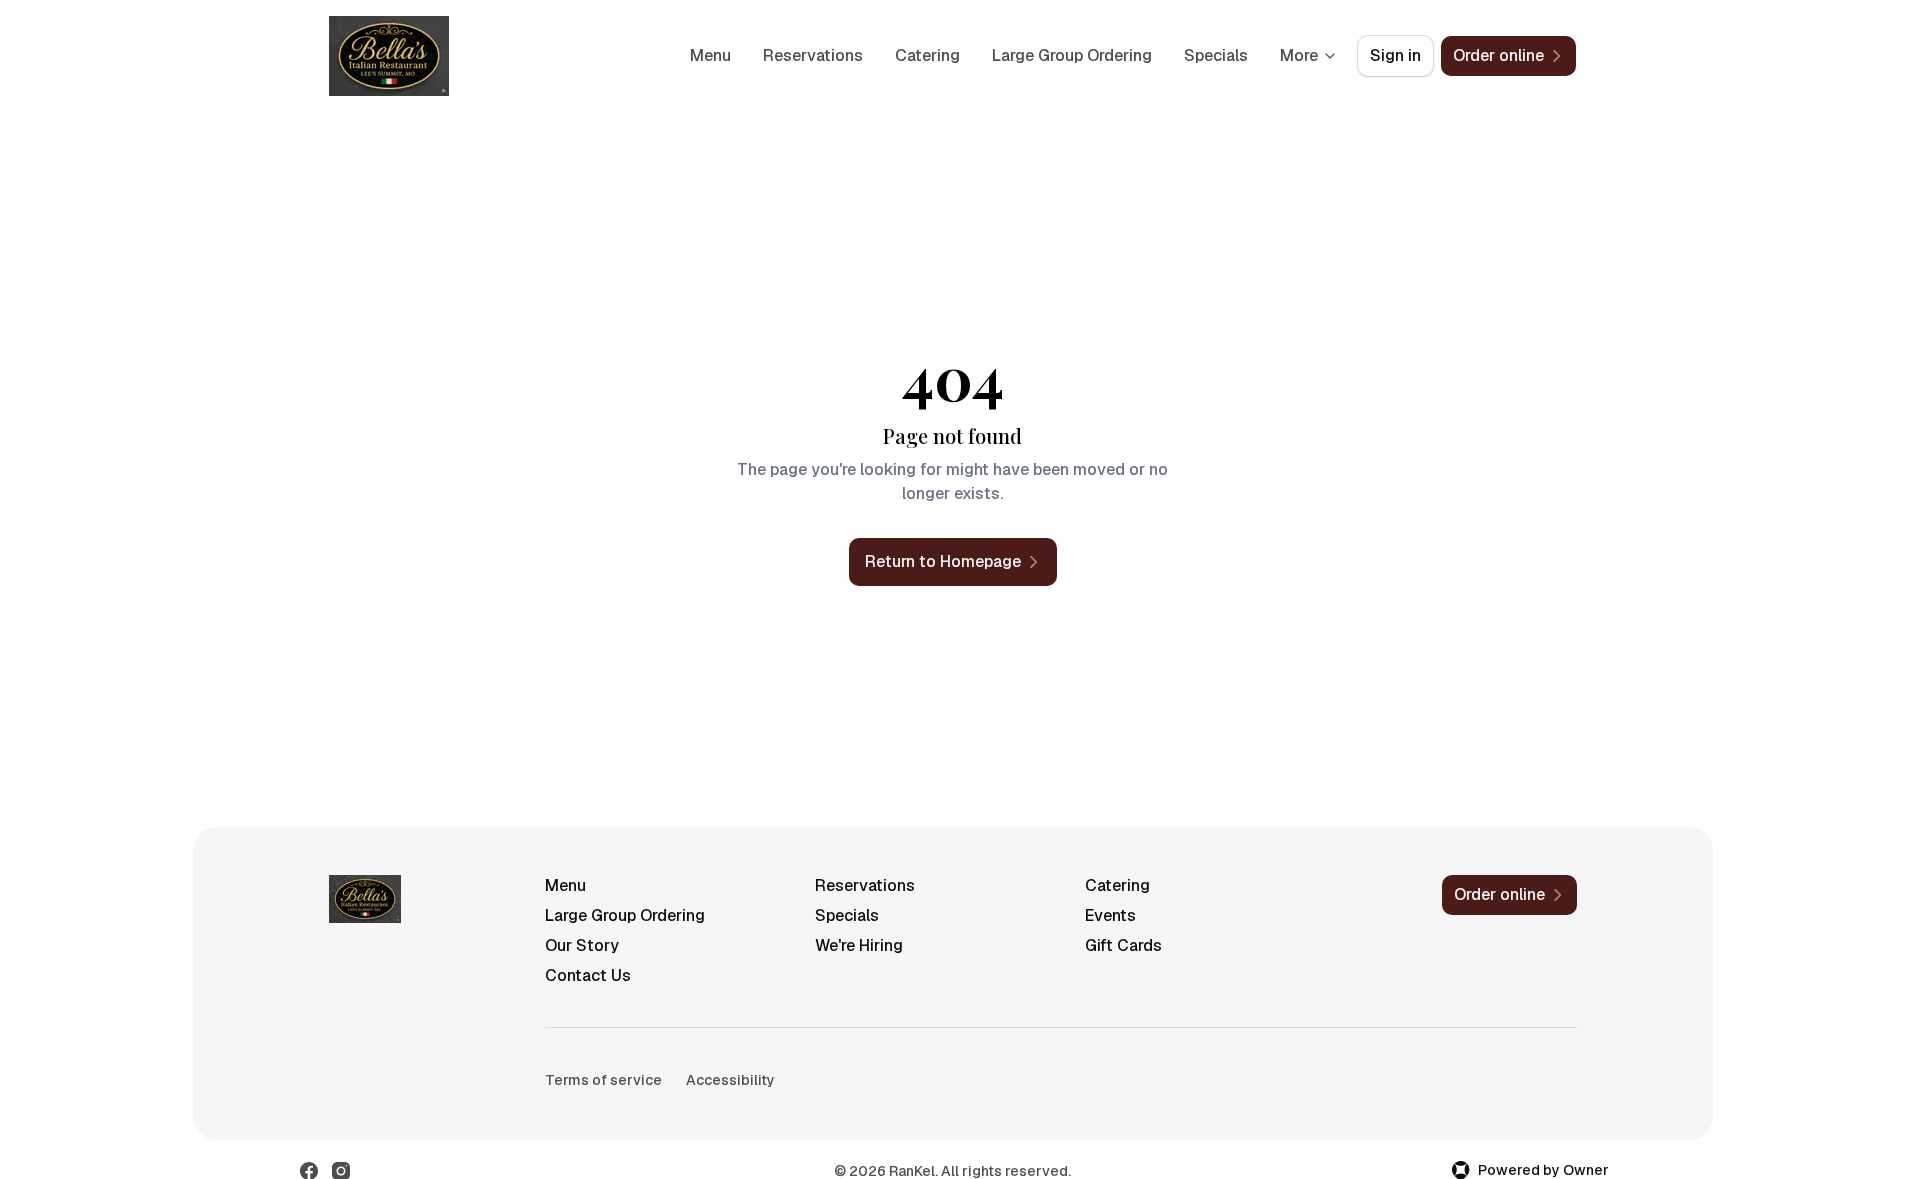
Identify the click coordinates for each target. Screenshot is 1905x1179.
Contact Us (588, 975)
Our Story (582, 945)
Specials (1216, 55)
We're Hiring (859, 945)
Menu (710, 55)
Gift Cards (1123, 945)
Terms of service (603, 1080)
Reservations (813, 55)
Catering (927, 55)
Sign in (1395, 55)
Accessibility (730, 1080)
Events (1110, 915)
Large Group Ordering (1072, 55)
